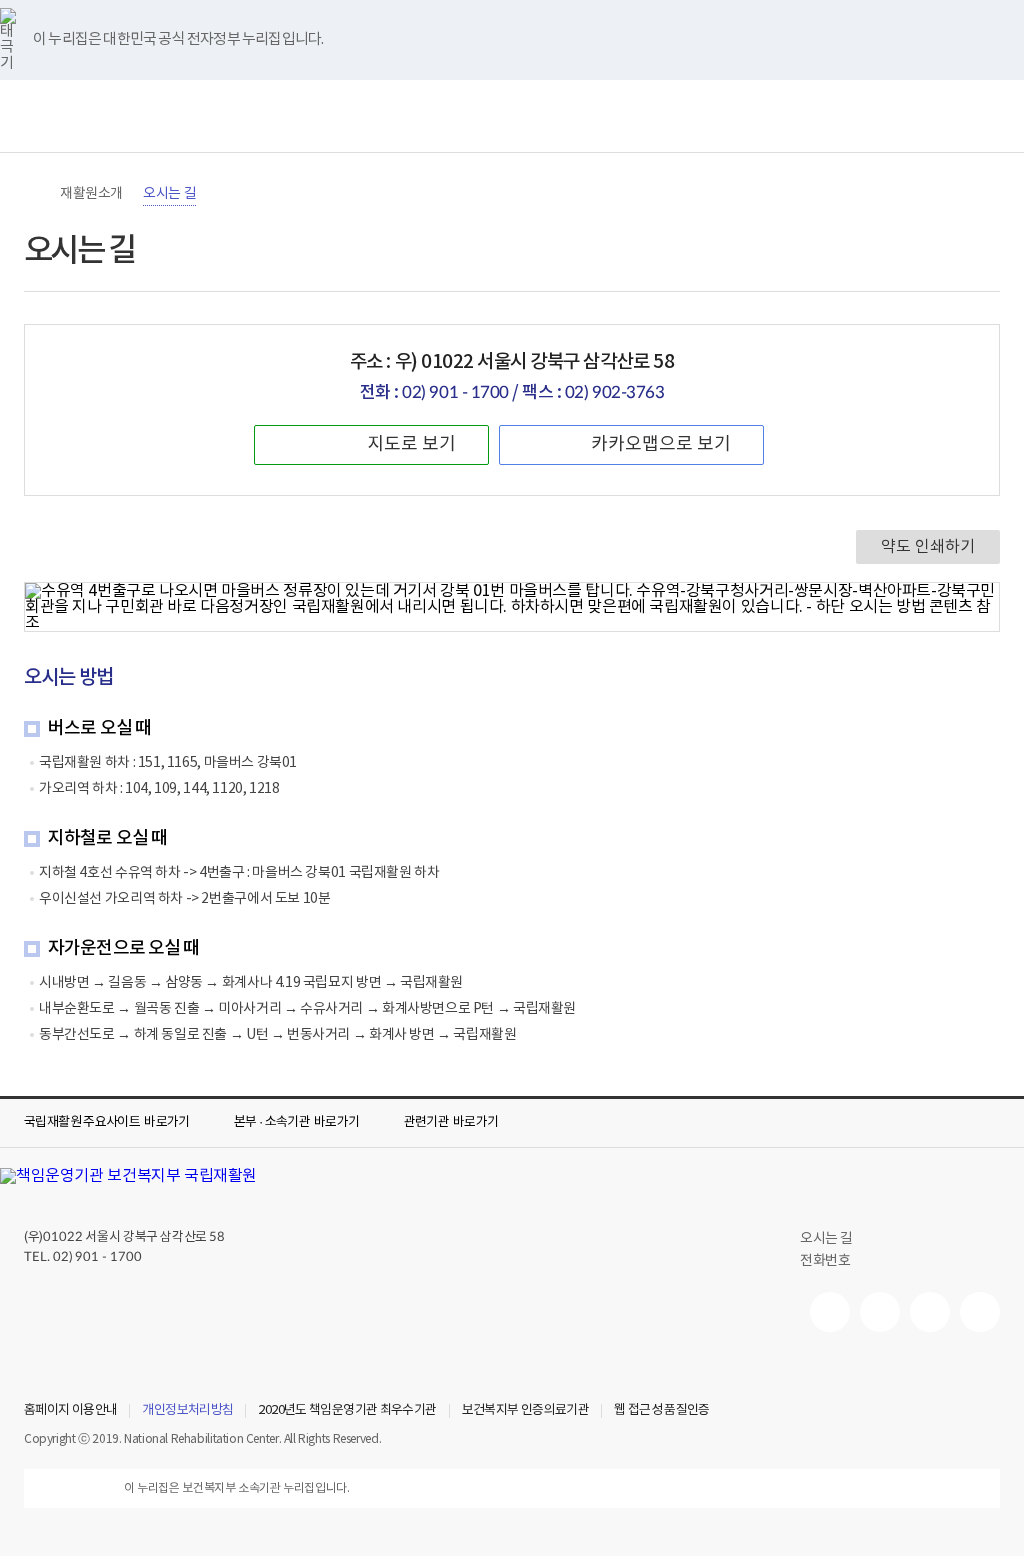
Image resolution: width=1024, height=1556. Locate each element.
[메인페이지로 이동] (512, 116)
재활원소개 (91, 194)
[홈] (34, 194)
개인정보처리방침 (187, 1411)
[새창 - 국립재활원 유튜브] (830, 1312)
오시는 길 (169, 194)
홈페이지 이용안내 (70, 1411)
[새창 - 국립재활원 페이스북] (980, 1312)
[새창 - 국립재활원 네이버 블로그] (880, 1312)
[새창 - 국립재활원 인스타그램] (930, 1312)
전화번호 (825, 1261)
